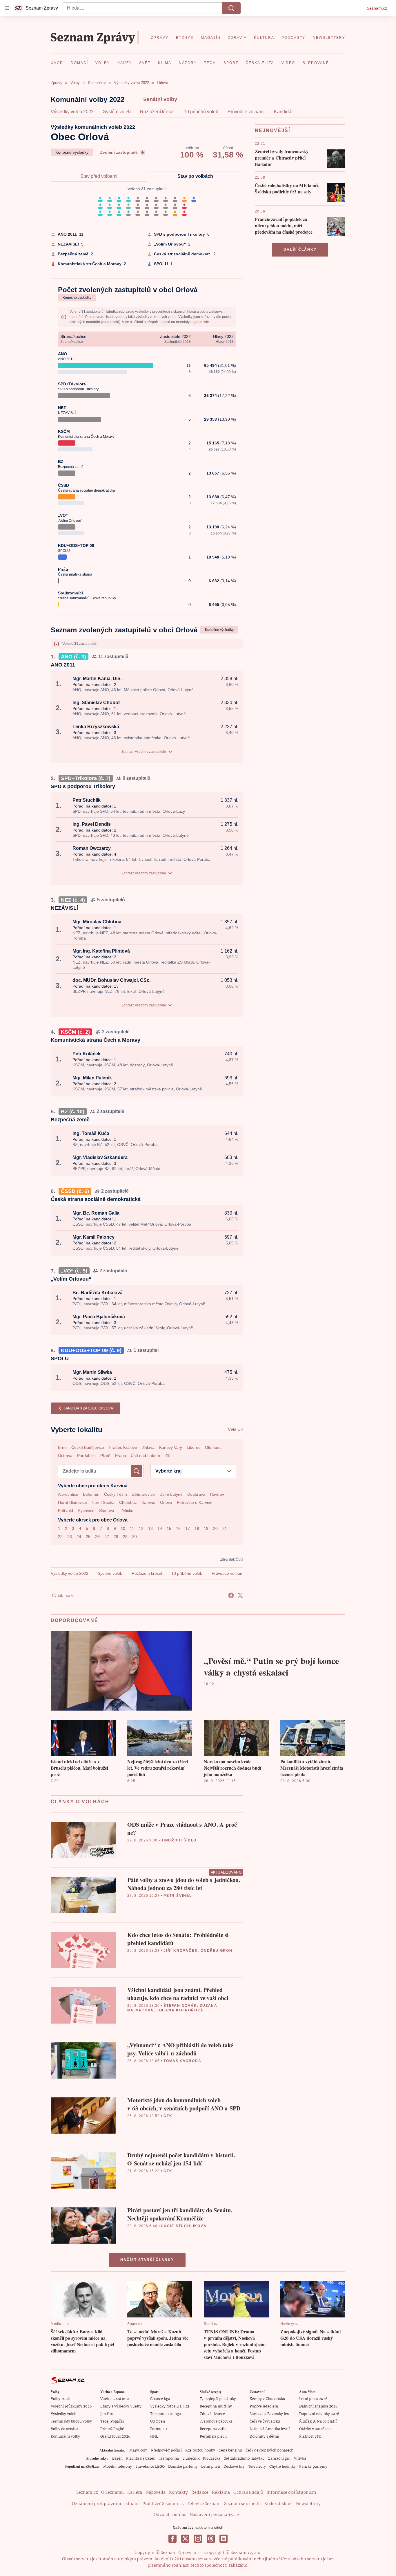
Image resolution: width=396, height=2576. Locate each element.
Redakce (200, 2493)
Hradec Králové (123, 1447)
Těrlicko (126, 1511)
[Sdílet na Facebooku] (231, 1595)
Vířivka (300, 2459)
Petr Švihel (178, 1896)
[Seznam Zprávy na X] (185, 2539)
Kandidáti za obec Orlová (88, 1408)
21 (225, 1528)
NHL (154, 2437)
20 (215, 1528)
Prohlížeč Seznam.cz (163, 2504)
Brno (62, 1447)
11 (132, 1528)
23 (70, 1537)
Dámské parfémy (183, 2467)
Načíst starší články (147, 2260)
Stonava (107, 1511)
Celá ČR (236, 1429)
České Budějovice (88, 1447)
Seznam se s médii (242, 2504)
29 (125, 1537)
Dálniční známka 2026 (318, 2406)
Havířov (217, 1494)
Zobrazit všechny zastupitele (144, 752)
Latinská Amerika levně (270, 2429)
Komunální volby (65, 2437)
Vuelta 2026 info (115, 2399)
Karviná (148, 1502)
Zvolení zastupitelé (119, 152)
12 (141, 1528)
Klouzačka (212, 2459)
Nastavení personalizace (214, 2515)
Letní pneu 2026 (313, 2399)
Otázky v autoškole (315, 2429)
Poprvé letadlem (264, 2406)
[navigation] (7, 8)
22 (60, 1537)
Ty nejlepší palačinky (218, 2399)
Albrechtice (68, 1494)
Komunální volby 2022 (88, 99)
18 (197, 1528)
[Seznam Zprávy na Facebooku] (172, 2539)
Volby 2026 (60, 2399)
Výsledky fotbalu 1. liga (170, 2406)
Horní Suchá (103, 1502)
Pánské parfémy (313, 2467)
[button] (336, 159)
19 (206, 1528)
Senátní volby (160, 99)
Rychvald (86, 1511)
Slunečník (191, 2459)
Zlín (168, 1455)
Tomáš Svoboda (182, 2061)
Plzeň (105, 1455)
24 (79, 1537)
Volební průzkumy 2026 (71, 2406)
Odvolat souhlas (170, 2515)
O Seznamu (112, 2493)
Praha (121, 1455)
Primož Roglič (112, 2429)
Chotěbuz (128, 1502)
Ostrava (65, 1455)
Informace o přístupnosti (291, 2493)
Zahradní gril (279, 2459)
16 (178, 1528)
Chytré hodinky (283, 2467)
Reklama (221, 2493)
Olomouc (213, 1447)
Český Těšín (116, 1494)
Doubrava (196, 1494)
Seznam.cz (377, 8)
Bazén (117, 2459)
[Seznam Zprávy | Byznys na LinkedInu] (224, 2539)
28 (116, 1537)
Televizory (257, 2467)
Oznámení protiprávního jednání (105, 2504)
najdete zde (200, 322)
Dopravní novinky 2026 (319, 2414)
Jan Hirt (107, 2414)
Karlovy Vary (171, 1447)
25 (88, 1537)
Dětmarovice (143, 1494)
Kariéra (135, 2493)
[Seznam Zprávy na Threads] (211, 2539)
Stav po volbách (195, 176)
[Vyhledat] (231, 8)
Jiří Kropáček (181, 1951)
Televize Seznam (204, 2504)
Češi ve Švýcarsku (265, 2422)
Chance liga (160, 2399)
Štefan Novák (180, 2006)
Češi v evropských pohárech (269, 2450)
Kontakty (178, 2493)
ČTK (168, 2116)
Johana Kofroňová (180, 2010)
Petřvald (66, 1511)
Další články (300, 250)
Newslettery (308, 2504)
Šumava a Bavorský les (269, 2414)
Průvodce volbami (246, 112)
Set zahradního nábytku (244, 2459)
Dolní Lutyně (171, 1494)
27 (107, 1537)
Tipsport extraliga (166, 2414)
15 (169, 1528)
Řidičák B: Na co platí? (318, 2422)
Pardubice (86, 1455)
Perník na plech (213, 2437)
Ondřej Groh (217, 1951)
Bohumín (91, 1494)
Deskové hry (234, 2467)
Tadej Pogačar (112, 2422)
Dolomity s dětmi (264, 2437)
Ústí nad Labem (145, 1455)
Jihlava (148, 1447)
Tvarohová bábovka (216, 2422)
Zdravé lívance (212, 2414)
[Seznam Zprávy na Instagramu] (198, 2539)
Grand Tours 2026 (115, 2437)
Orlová (166, 1502)
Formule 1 (159, 2429)
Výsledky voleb (63, 2414)
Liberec (194, 1447)
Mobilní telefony (118, 2467)
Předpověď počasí (166, 2450)
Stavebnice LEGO (150, 2467)
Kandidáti (284, 112)
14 (160, 1528)
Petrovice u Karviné (195, 1502)
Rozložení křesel (157, 112)
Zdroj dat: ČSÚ (232, 1559)
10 (123, 1528)
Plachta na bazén (141, 2459)
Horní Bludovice (72, 1502)
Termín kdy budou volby (71, 2422)
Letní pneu (211, 2467)
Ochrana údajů (248, 2493)
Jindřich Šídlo (179, 1840)
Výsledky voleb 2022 (72, 112)
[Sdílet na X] (240, 1595)
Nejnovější (273, 130)
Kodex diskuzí (278, 2504)
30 (135, 1537)
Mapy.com (138, 2450)
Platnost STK (310, 2437)
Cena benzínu (230, 2450)
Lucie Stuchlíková (184, 2226)
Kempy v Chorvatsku (267, 2399)
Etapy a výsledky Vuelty (121, 2406)
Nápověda (156, 2493)
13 (150, 1528)
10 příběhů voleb (201, 112)
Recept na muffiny (216, 2406)
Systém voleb (117, 112)
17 (188, 1528)
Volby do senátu (64, 2429)
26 (97, 1537)
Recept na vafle (213, 2429)
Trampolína (169, 2459)
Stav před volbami (99, 176)
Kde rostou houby (200, 2450)
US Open (158, 2422)
